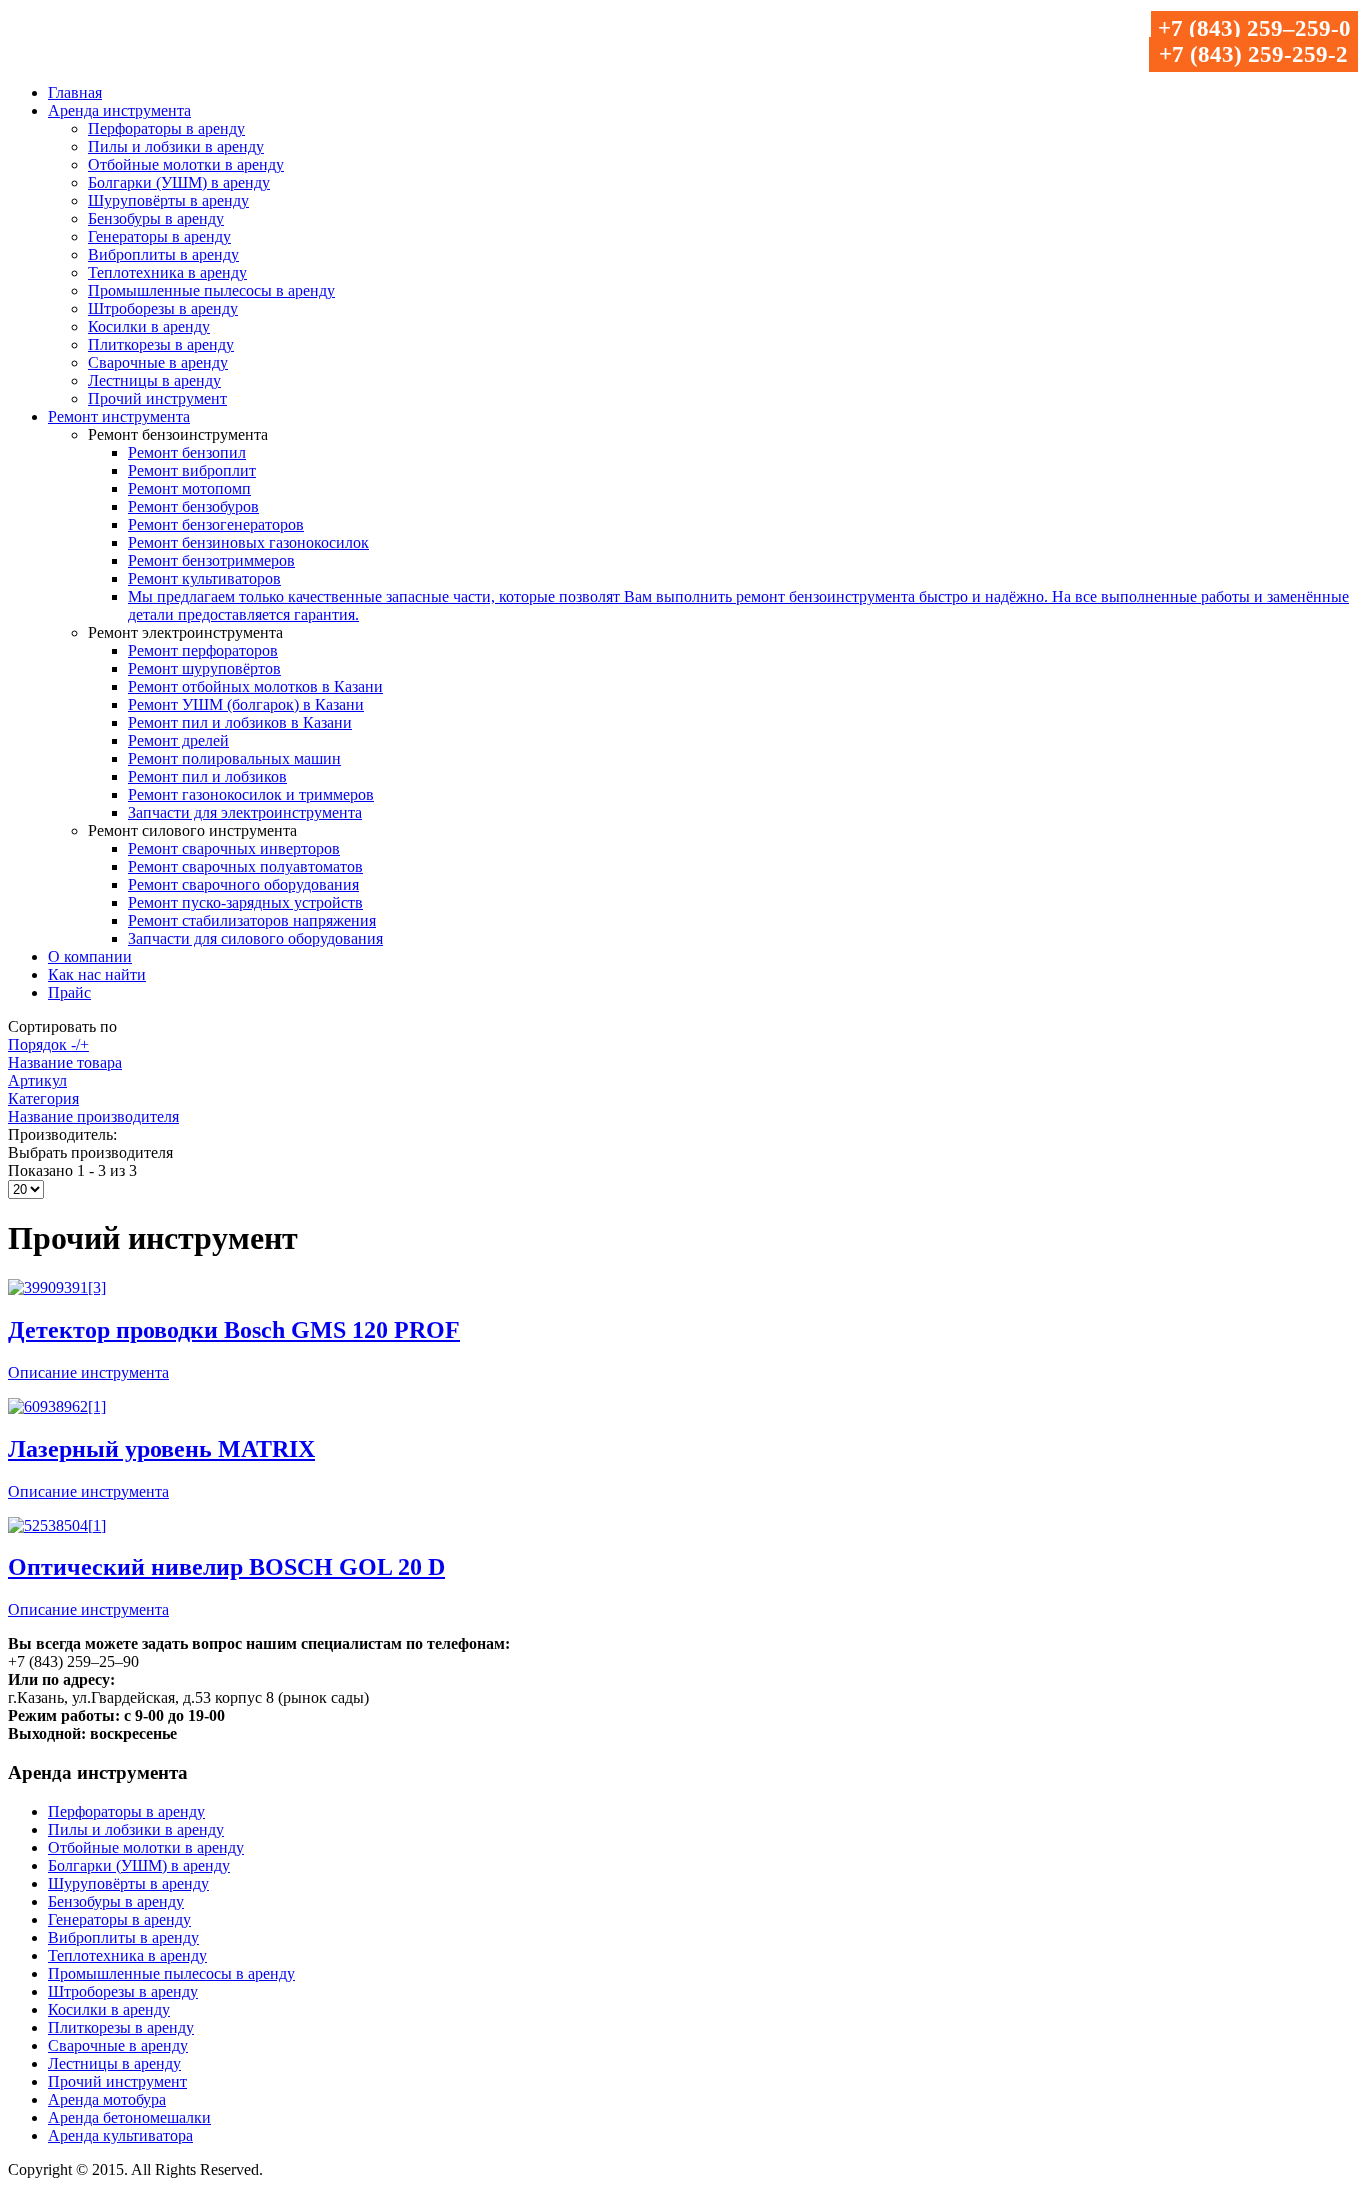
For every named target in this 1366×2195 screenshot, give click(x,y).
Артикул (37, 1080)
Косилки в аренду (149, 326)
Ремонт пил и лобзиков (207, 776)
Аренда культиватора (120, 2135)
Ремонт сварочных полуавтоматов (245, 866)
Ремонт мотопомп (189, 488)
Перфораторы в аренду (166, 128)
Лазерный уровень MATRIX (161, 1449)
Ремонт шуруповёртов (204, 668)
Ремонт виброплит (192, 470)
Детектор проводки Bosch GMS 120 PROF (234, 1330)
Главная (75, 92)
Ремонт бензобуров (193, 506)
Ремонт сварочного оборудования (243, 884)
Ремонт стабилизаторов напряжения (252, 920)
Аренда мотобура (107, 2099)
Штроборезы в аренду (163, 308)
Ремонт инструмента (119, 416)
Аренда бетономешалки (129, 2117)
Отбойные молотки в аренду (186, 164)
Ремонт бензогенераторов (216, 524)
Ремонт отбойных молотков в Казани (255, 686)
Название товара (65, 1062)
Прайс (69, 992)
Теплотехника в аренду (167, 272)
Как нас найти (97, 974)
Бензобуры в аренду (156, 218)
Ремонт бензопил (187, 452)
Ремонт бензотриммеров (211, 560)
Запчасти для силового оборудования (255, 938)
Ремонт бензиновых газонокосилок (248, 542)
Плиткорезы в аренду (161, 344)
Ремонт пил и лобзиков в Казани (240, 722)
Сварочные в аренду (158, 362)
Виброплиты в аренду (163, 254)
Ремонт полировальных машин (234, 758)
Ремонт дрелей (178, 740)
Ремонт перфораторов (203, 650)
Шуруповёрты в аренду (168, 200)
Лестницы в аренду (154, 380)
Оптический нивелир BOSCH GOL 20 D (226, 1567)
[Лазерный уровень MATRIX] (57, 1406)
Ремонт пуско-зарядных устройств (245, 902)
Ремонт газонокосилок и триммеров (251, 794)
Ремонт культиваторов (204, 578)
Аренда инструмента (119, 110)
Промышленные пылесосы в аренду (211, 290)
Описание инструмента (88, 1372)
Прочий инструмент (157, 398)
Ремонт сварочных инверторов (234, 848)
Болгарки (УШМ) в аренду (179, 182)
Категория (43, 1098)
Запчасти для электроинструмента (245, 812)
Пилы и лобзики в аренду (176, 146)
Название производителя (93, 1116)
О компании (90, 956)
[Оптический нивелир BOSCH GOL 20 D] (57, 1525)
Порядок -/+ (48, 1044)
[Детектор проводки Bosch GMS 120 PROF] (57, 1287)
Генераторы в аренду (159, 236)
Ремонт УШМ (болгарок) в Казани (246, 704)
